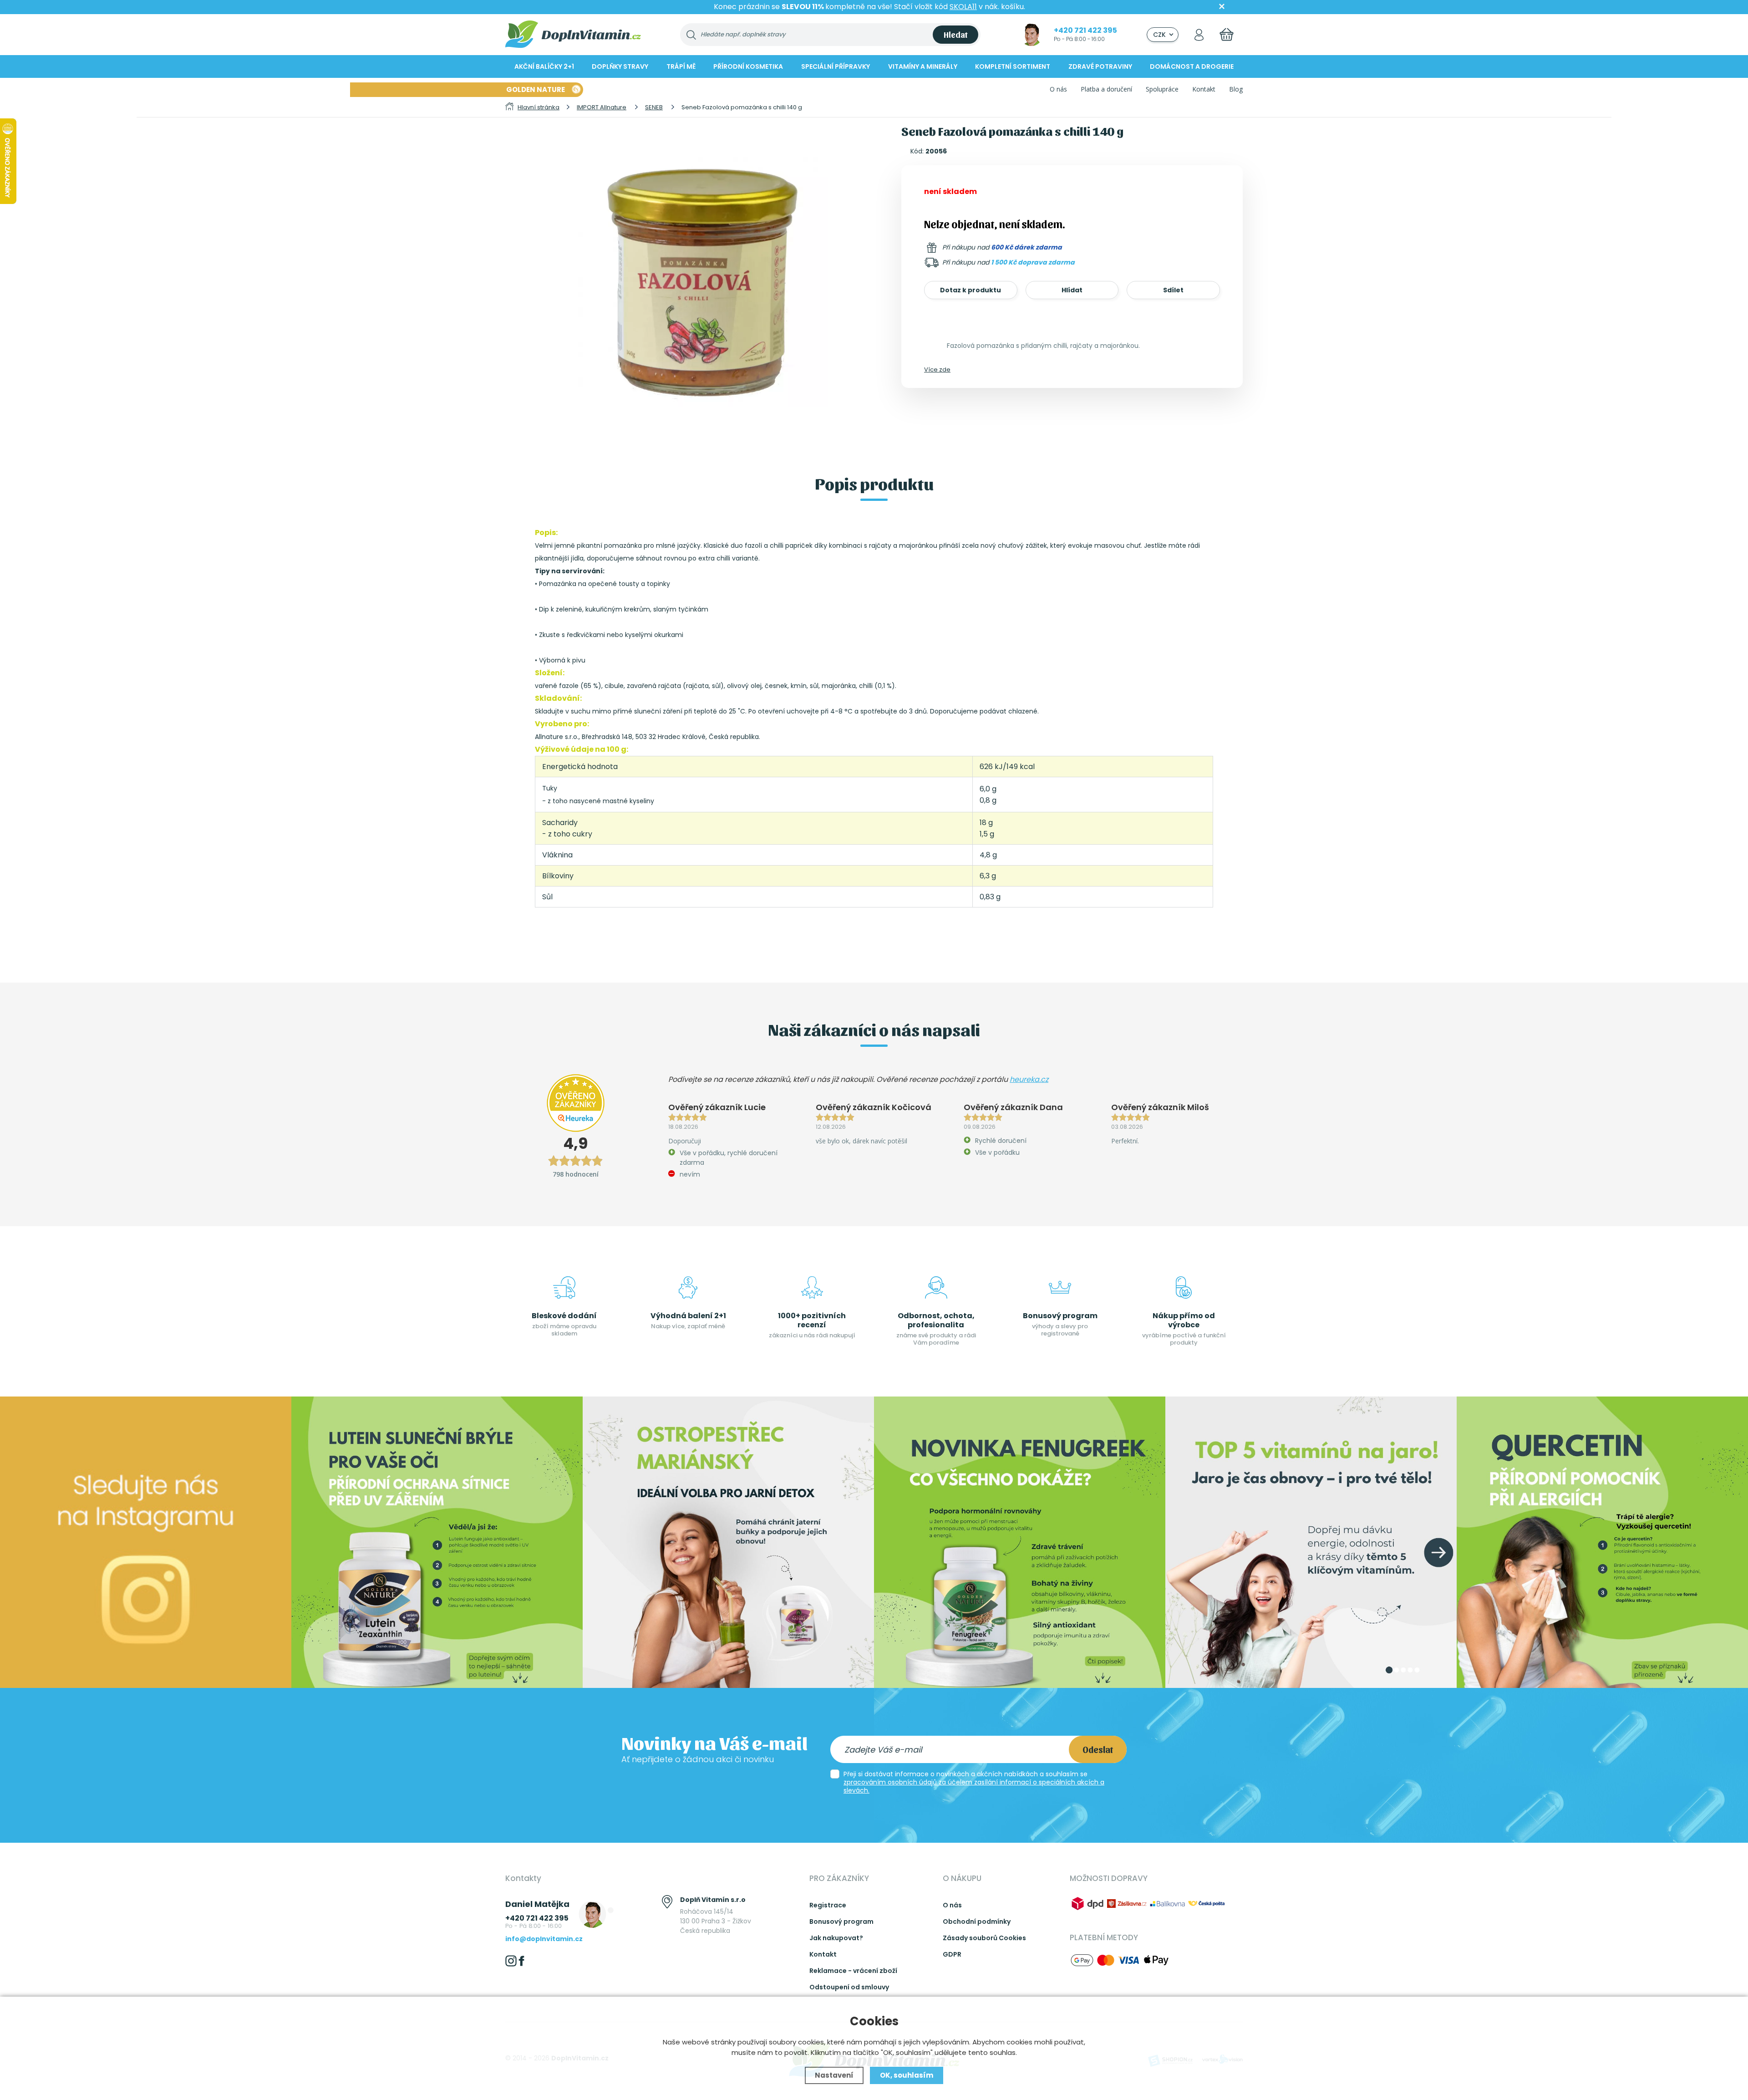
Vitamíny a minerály (923, 66)
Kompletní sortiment (1013, 66)
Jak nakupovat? (836, 1938)
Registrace (828, 1905)
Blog (1236, 89)
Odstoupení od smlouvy (849, 1987)
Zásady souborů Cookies (984, 1938)
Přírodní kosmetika (748, 66)
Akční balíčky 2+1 (544, 66)
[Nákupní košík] (1227, 34)
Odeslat (1098, 1749)
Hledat (955, 34)
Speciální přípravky (836, 66)
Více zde (937, 370)
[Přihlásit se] (1199, 34)
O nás (1058, 89)
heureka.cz (1029, 1079)
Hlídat (1072, 290)
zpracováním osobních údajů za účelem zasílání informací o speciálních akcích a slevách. (974, 1786)
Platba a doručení (1106, 89)
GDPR (952, 1954)
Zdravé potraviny (1100, 66)
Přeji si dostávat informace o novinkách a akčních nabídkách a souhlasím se (974, 1782)
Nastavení (834, 2075)
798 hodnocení (576, 1174)
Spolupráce (1162, 89)
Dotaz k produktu (971, 290)
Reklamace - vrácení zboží (853, 1971)
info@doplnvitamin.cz (544, 1939)
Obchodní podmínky (977, 1922)
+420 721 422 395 (1085, 30)
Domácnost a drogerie (1192, 66)
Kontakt (1204, 89)
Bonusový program (841, 1922)
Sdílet (1173, 290)
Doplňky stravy (620, 66)
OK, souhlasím (907, 2075)
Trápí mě (681, 66)
